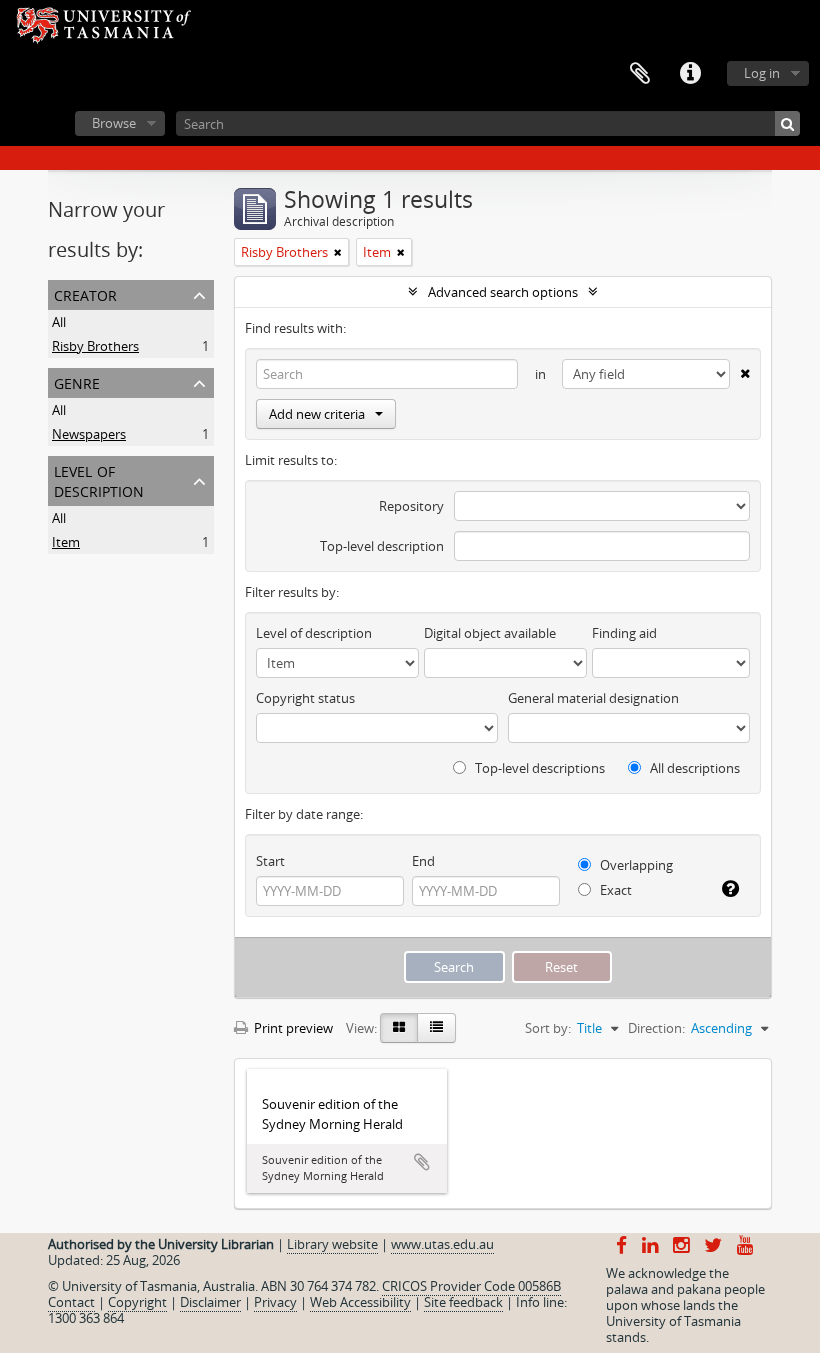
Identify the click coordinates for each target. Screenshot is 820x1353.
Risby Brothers (95, 346)
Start (270, 861)
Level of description (99, 479)
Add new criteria (317, 414)
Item (66, 542)
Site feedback (463, 1302)
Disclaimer (210, 1302)
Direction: (656, 1028)
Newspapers (89, 434)
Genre (77, 381)
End (423, 861)
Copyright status (305, 698)
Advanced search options (503, 292)
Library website (332, 1244)
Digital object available (490, 633)
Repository (411, 506)
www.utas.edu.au (442, 1244)
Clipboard (640, 74)
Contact (71, 1302)
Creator (85, 293)
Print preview (292, 1028)
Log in (762, 73)
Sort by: (548, 1028)
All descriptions (693, 768)
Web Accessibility (360, 1302)
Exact (614, 890)
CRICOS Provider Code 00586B (471, 1286)
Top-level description (382, 546)
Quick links (690, 74)
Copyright (137, 1302)
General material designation (593, 698)
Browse (114, 123)
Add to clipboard (422, 1162)
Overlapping (635, 865)
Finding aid (624, 633)
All (59, 322)
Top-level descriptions (538, 768)
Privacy (275, 1302)
